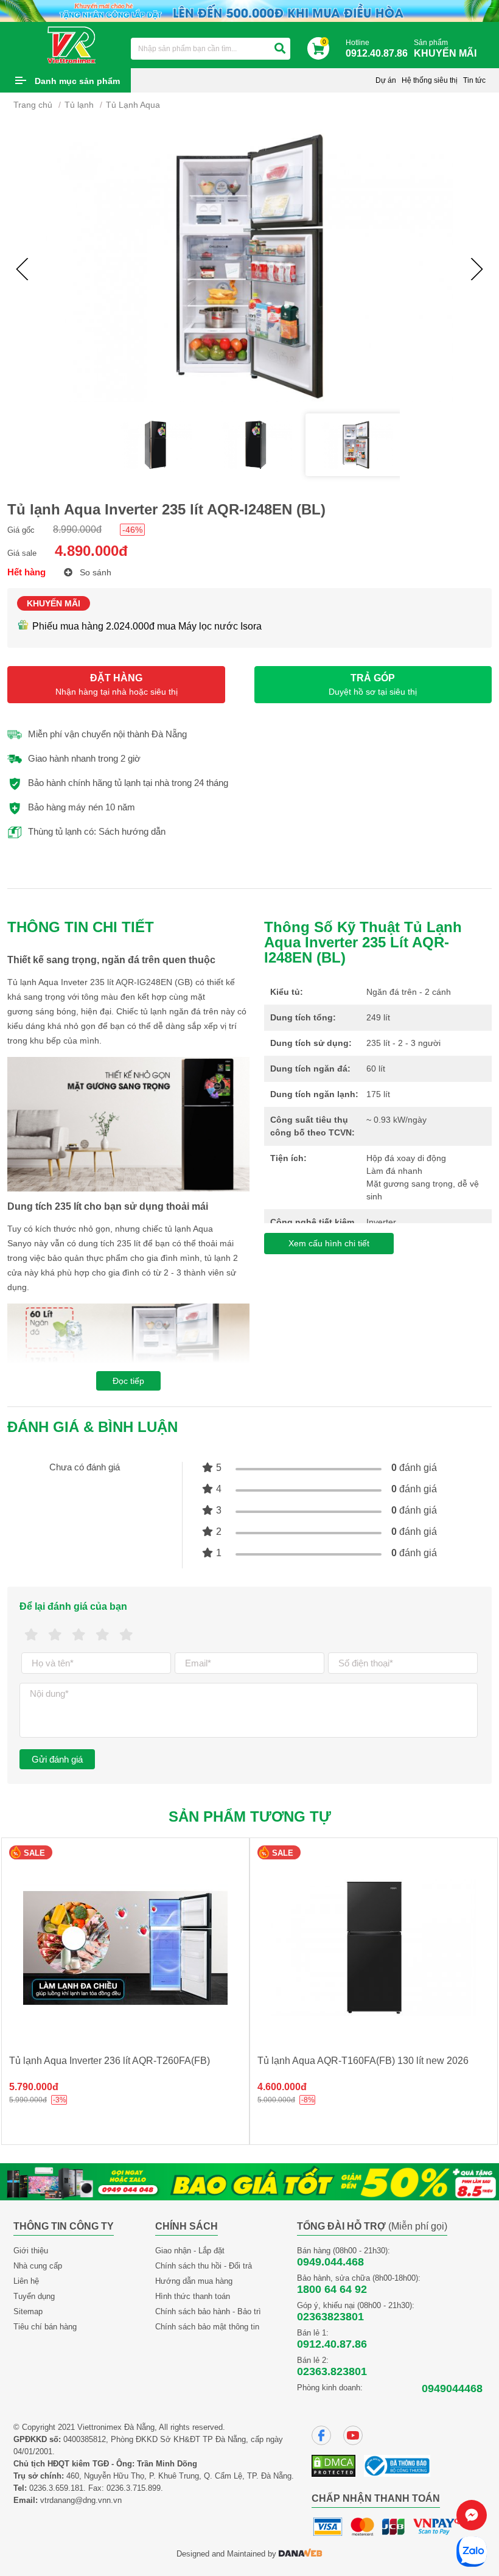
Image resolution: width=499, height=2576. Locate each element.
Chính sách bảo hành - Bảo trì (208, 2311)
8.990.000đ (77, 529)
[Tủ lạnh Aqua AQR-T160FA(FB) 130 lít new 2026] (125, 1948)
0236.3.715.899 (134, 2488)
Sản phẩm (445, 48)
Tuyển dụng (34, 2296)
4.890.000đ (91, 551)
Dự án (386, 80)
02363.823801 (332, 2371)
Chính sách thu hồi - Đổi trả (204, 2266)
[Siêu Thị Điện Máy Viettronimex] (72, 44)
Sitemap (28, 2311)
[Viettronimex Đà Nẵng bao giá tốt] (249, 2181)
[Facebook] (321, 2435)
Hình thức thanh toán (193, 2296)
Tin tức (474, 80)
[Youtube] (353, 2435)
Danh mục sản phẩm (77, 81)
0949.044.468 (330, 2262)
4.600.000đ (34, 2087)
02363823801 (330, 2317)
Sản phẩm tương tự (250, 1816)
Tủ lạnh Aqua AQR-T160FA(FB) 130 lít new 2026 (115, 2061)
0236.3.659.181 (56, 2488)
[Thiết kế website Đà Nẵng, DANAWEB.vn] (301, 2554)
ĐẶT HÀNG (117, 685)
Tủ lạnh (79, 105)
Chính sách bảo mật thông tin (207, 2327)
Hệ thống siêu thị (430, 80)
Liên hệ (26, 2281)
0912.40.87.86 (332, 2344)
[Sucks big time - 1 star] (31, 1635)
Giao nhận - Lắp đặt (190, 2251)
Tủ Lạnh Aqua (133, 105)
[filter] (280, 49)
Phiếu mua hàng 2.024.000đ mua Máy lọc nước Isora (147, 626)
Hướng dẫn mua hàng (194, 2281)
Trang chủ (33, 105)
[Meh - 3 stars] (79, 1635)
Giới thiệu (31, 2251)
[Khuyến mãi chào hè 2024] (249, 10)
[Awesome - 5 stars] (126, 1635)
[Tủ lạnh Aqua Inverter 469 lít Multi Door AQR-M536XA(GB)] (374, 1948)
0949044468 (452, 2388)
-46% (132, 530)
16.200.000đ (285, 2087)
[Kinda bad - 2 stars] (55, 1635)
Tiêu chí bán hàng (45, 2327)
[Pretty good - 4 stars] (103, 1635)
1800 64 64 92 (332, 2289)
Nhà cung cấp (38, 2266)
